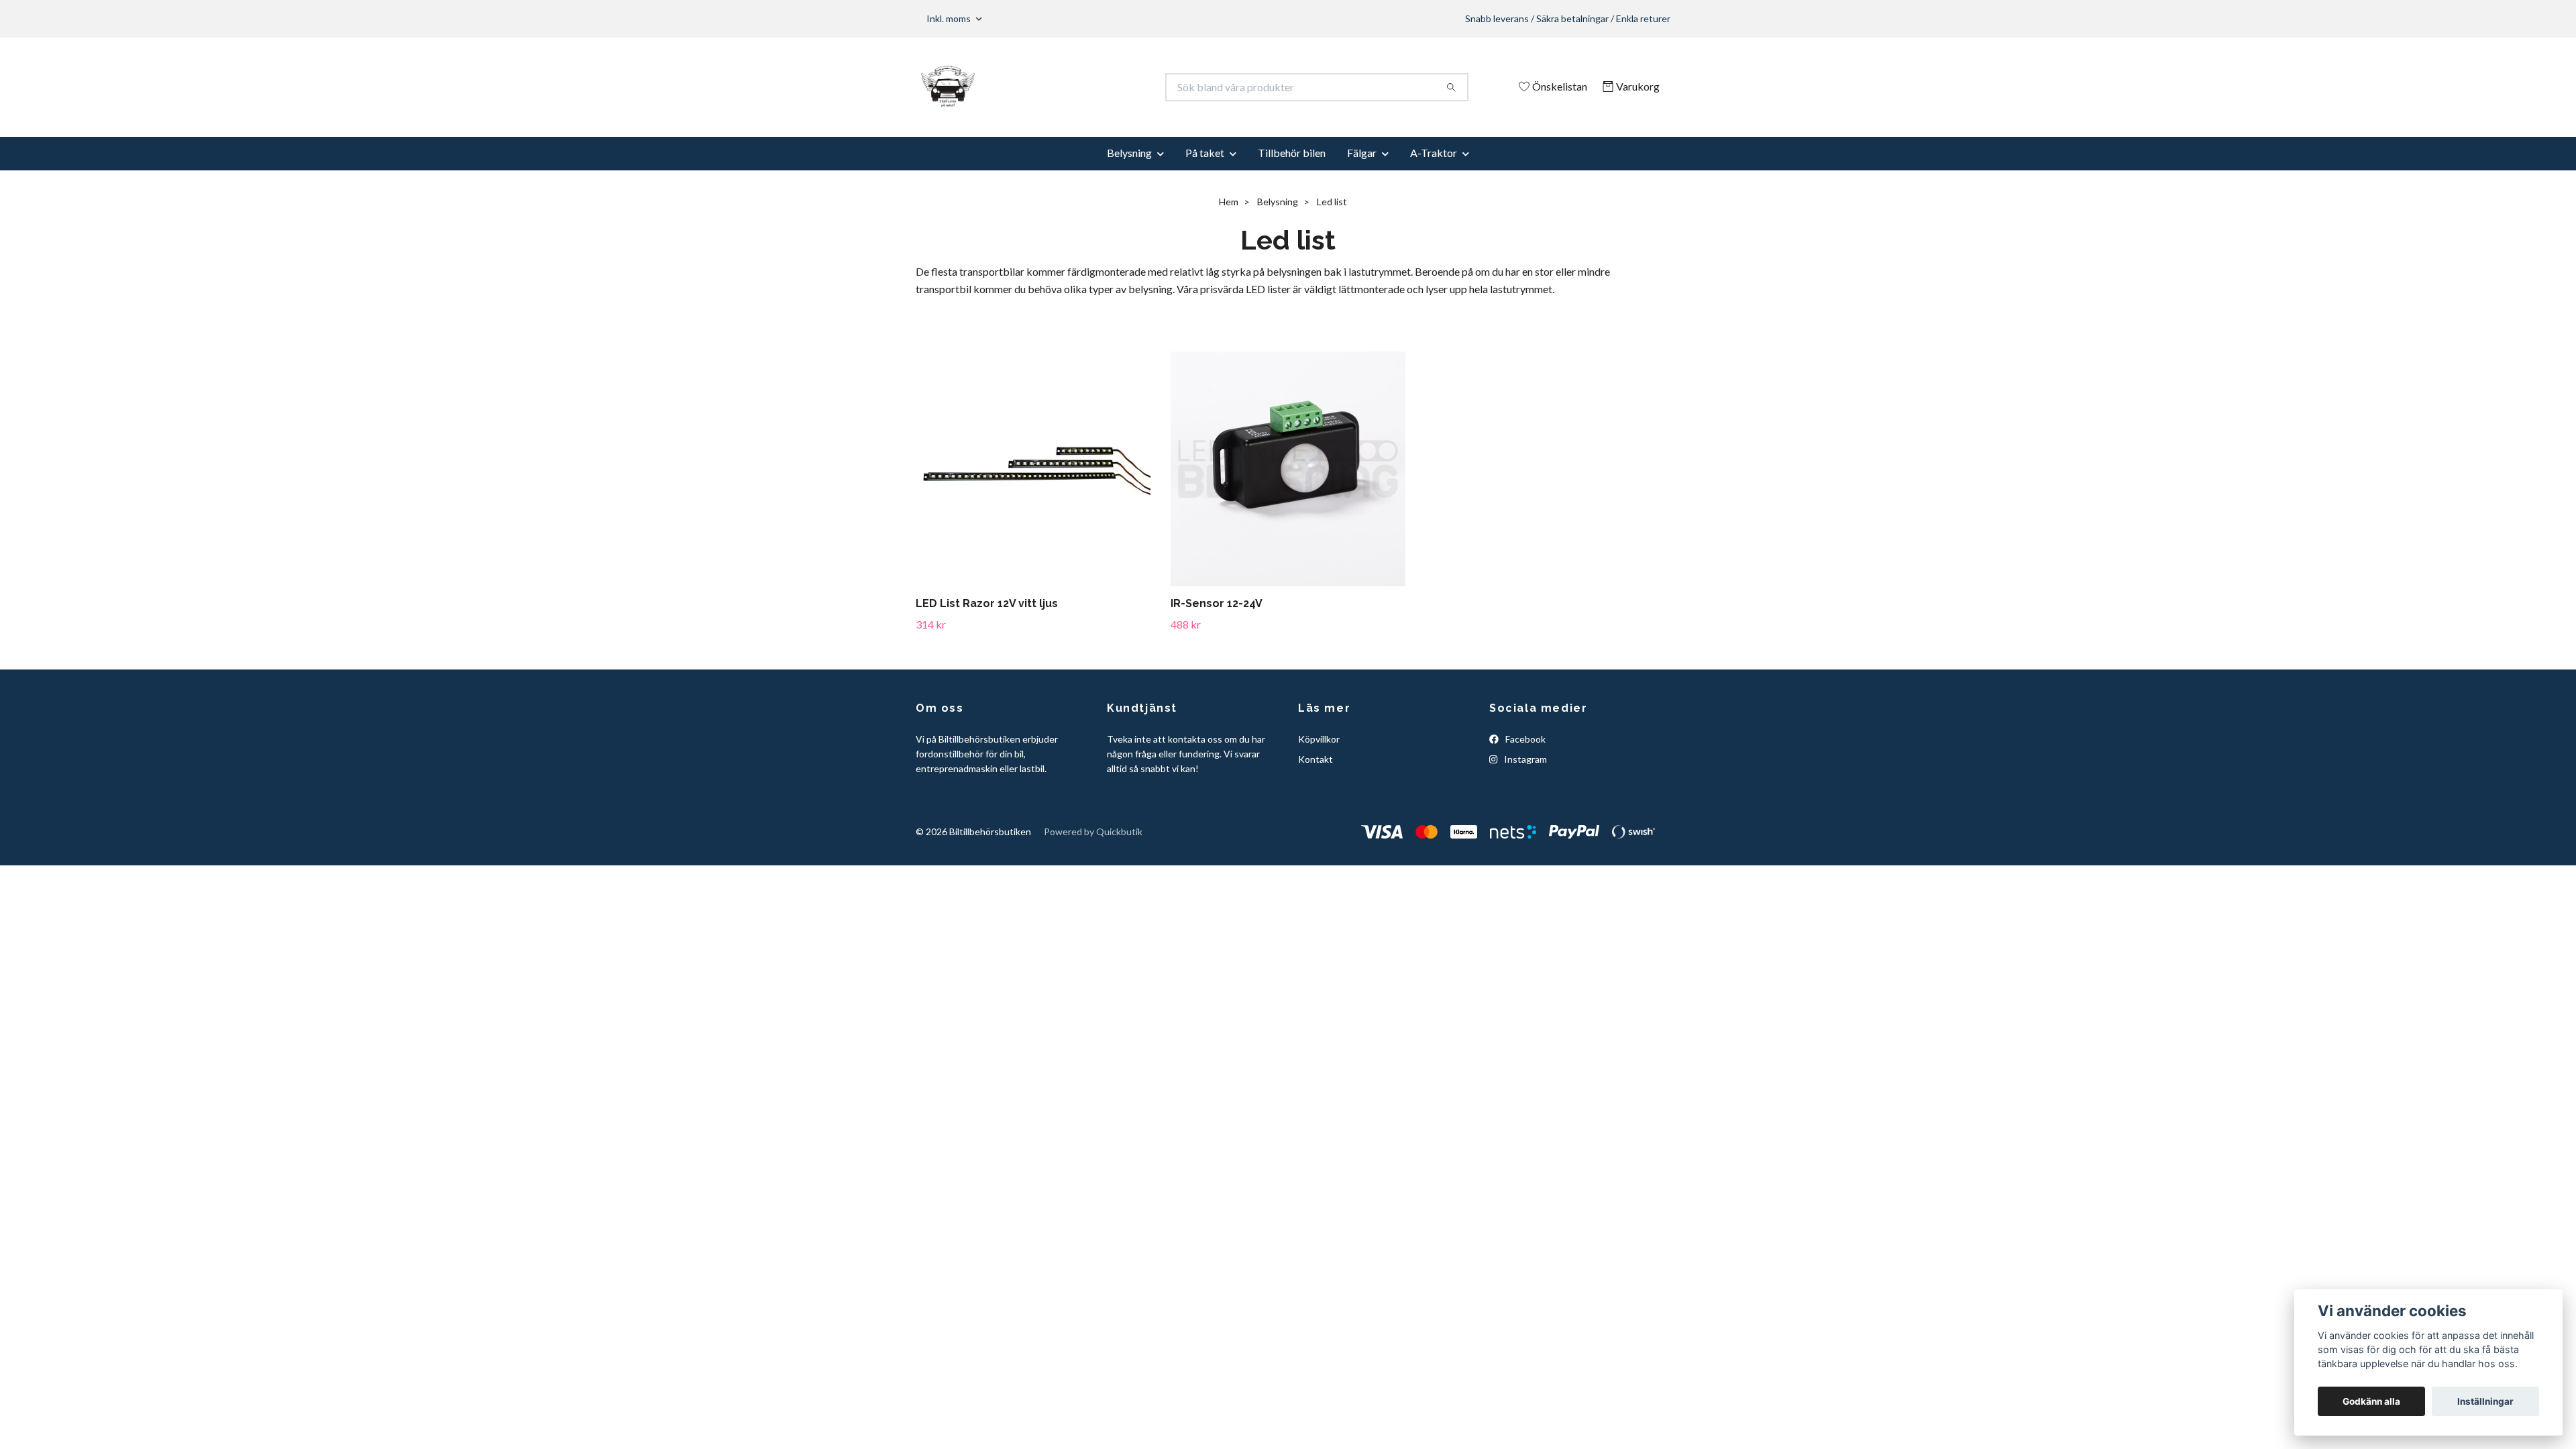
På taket (1205, 153)
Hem (1229, 202)
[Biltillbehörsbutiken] (1102, 87)
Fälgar (1362, 153)
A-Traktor (1434, 153)
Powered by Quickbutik (1093, 831)
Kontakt (1316, 759)
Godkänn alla (2371, 1401)
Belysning (1129, 153)
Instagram (1524, 759)
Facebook (1524, 739)
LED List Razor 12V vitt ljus (987, 603)
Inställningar (2485, 1401)
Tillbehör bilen (1292, 153)
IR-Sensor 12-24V (1217, 603)
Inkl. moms (950, 18)
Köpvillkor (1319, 739)
